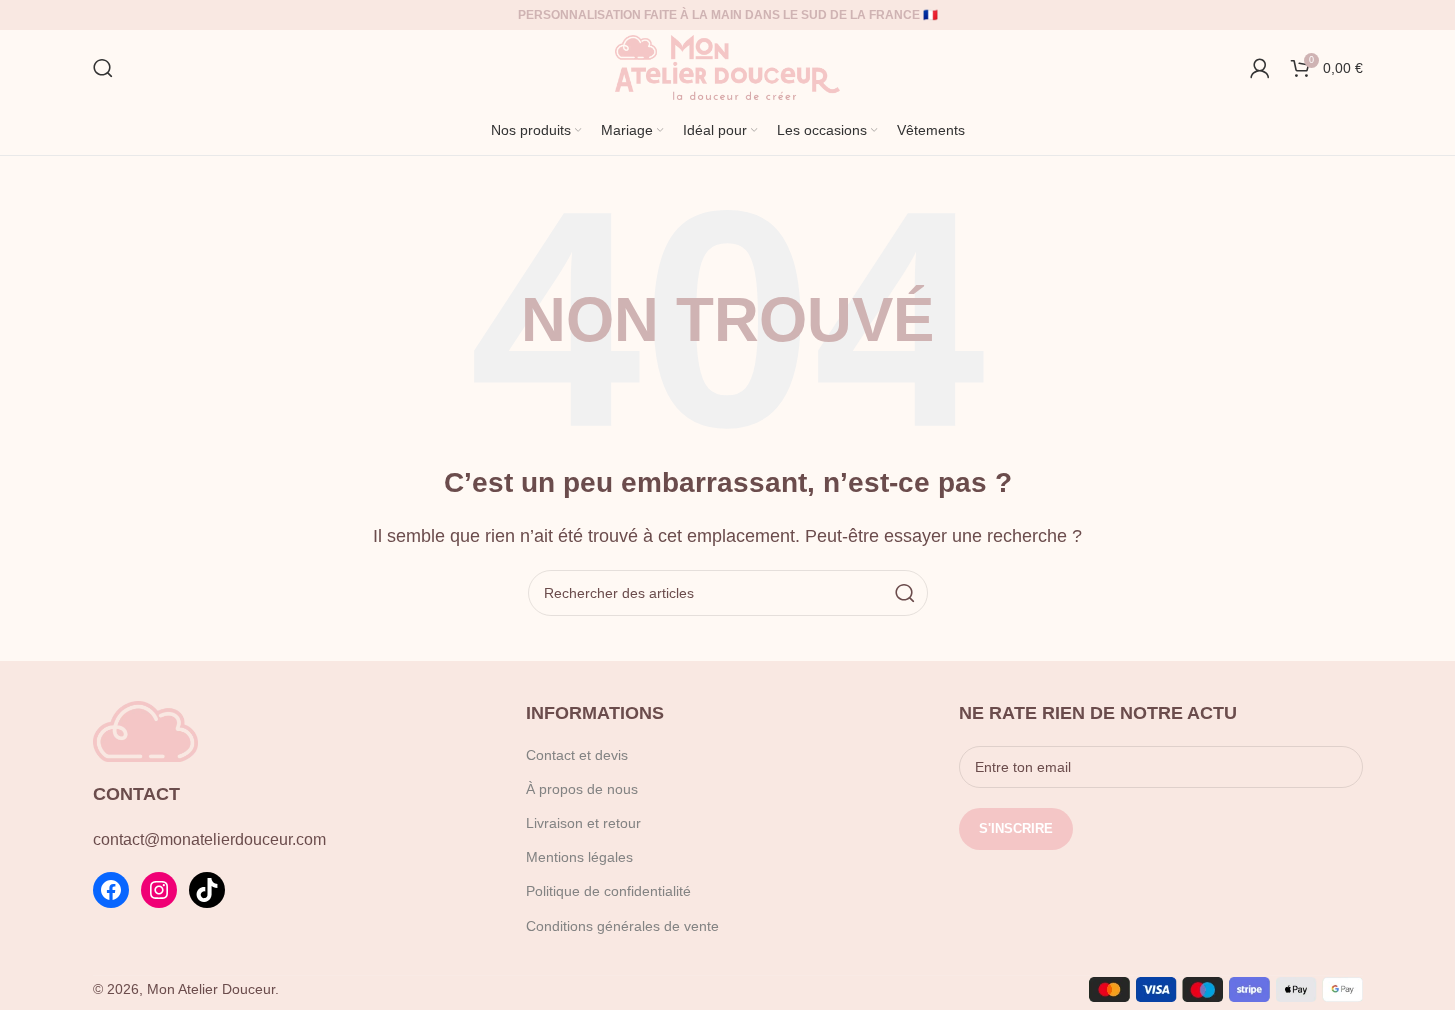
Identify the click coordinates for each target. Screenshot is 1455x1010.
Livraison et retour (583, 823)
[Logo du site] (727, 66)
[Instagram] (159, 890)
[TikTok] (207, 890)
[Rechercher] (103, 68)
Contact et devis (577, 755)
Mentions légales (579, 857)
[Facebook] (111, 890)
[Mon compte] (1260, 68)
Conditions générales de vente (622, 926)
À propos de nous (582, 789)
